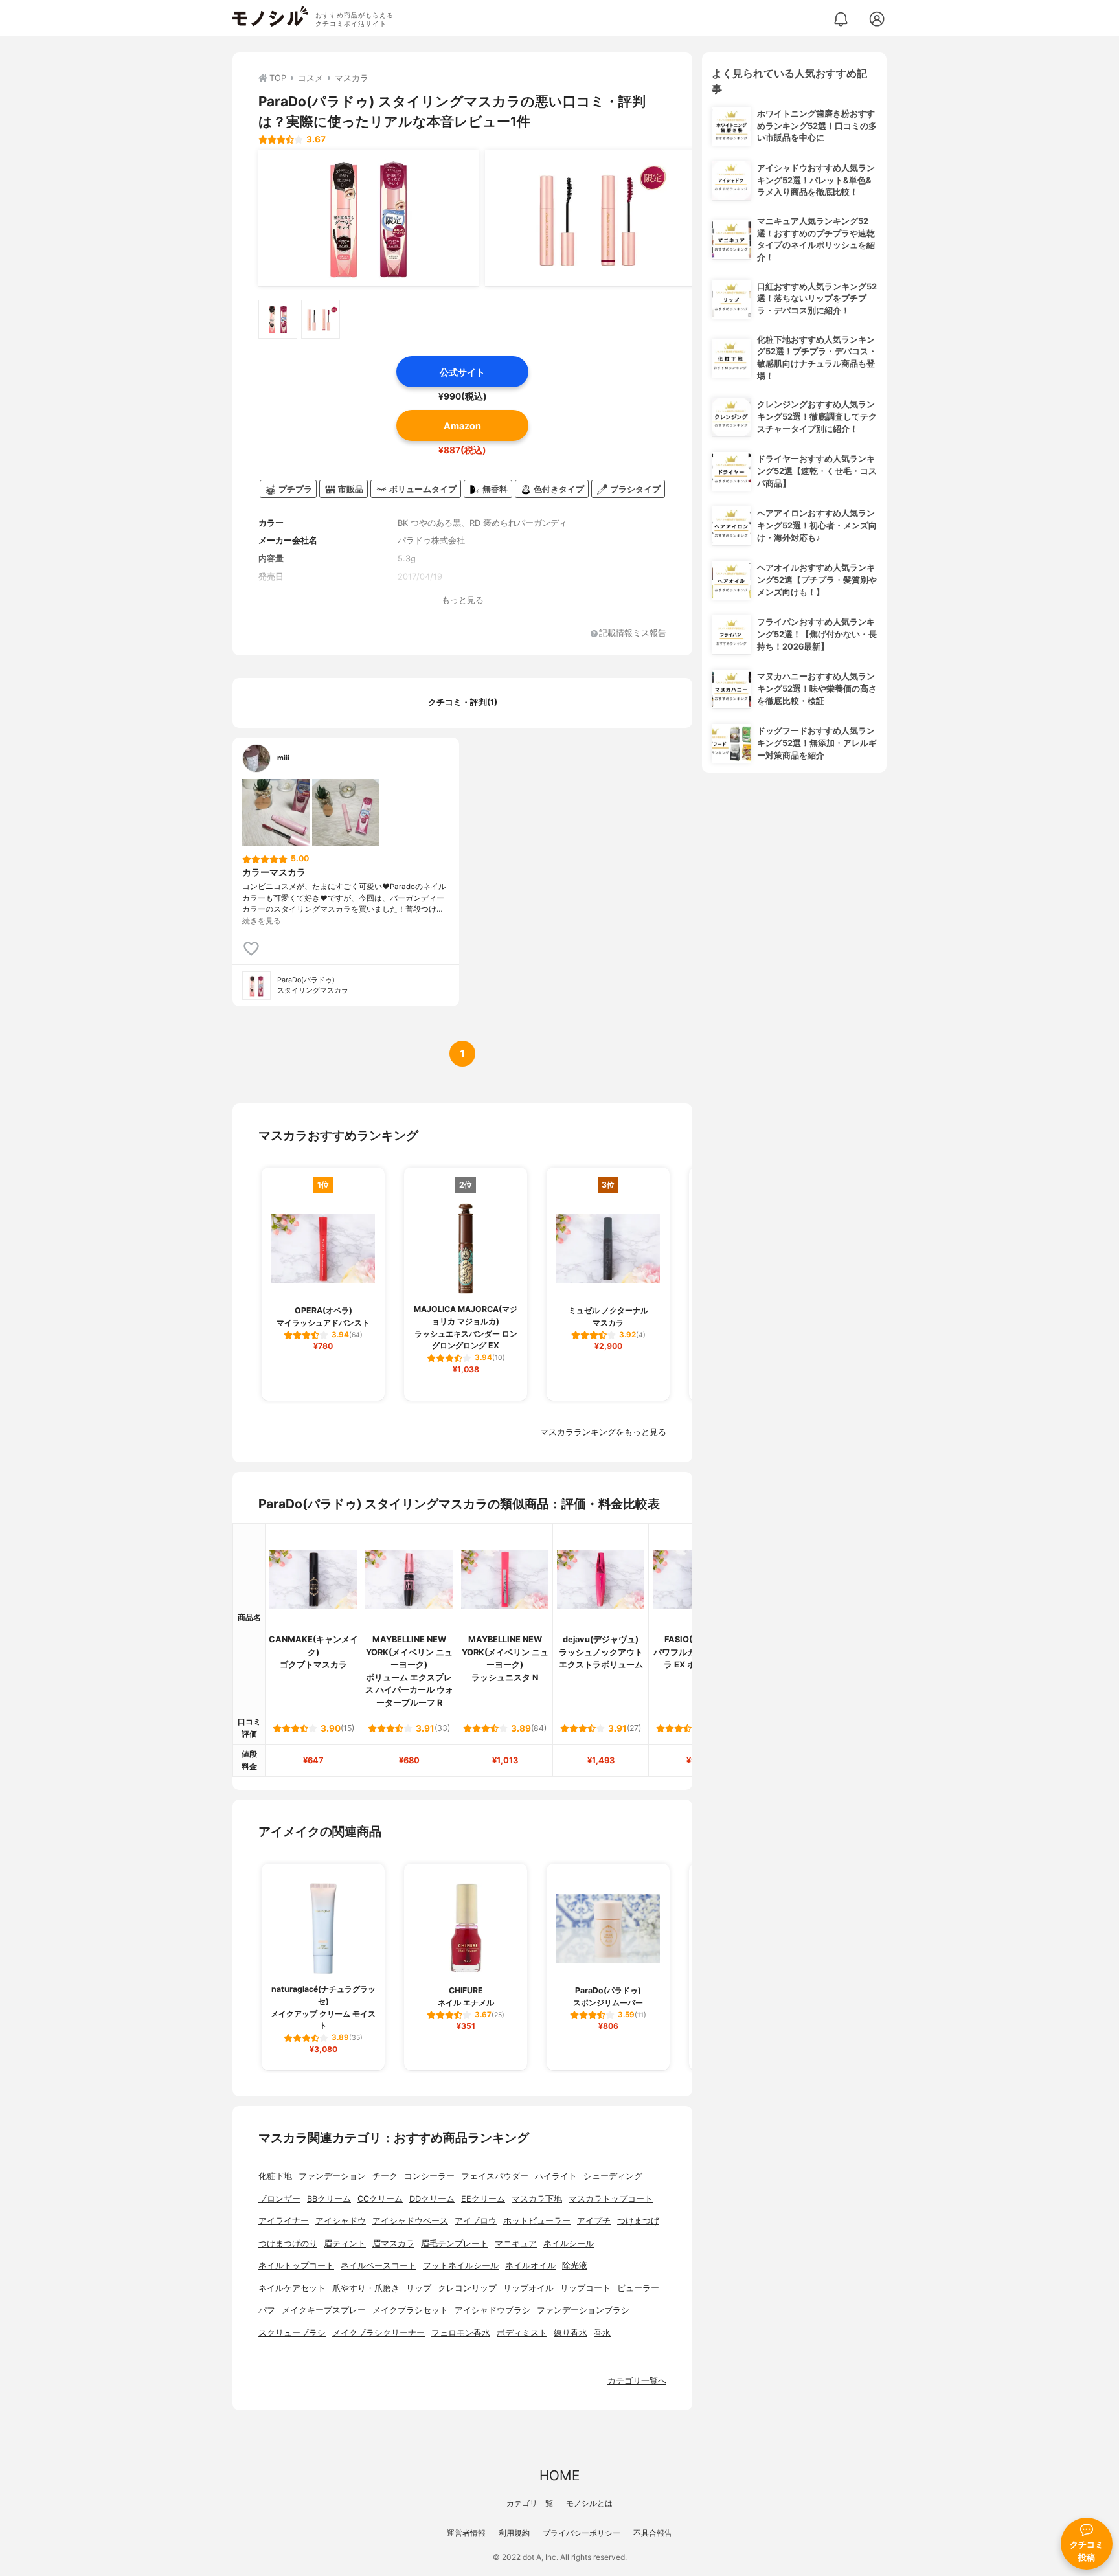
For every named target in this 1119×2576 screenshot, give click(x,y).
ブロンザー (279, 2199)
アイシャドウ (341, 2221)
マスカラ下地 (537, 2199)
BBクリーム (329, 2199)
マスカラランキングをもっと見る (603, 1432)
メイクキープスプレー (324, 2310)
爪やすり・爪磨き (366, 2288)
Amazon (462, 426)
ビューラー (638, 2288)
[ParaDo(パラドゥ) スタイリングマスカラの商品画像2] (595, 218)
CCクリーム (380, 2199)
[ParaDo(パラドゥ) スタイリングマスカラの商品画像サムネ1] (278, 319)
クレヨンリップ (467, 2288)
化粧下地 (275, 2176)
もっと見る (463, 600)
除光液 (575, 2265)
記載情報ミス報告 (633, 634)
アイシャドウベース (410, 2221)
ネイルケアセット (292, 2288)
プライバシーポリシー (582, 2533)
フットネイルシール (461, 2265)
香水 (602, 2333)
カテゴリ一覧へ (637, 2381)
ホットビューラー (537, 2221)
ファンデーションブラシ (583, 2310)
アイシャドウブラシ (492, 2310)
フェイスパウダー (495, 2176)
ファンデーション (332, 2176)
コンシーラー (429, 2176)
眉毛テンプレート (455, 2243)
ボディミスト (522, 2333)
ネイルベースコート (379, 2265)
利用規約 (514, 2533)
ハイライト (556, 2176)
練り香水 (571, 2333)
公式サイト (462, 372)
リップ (419, 2288)
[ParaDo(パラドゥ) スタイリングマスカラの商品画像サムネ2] (321, 319)
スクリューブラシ (292, 2333)
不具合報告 (653, 2533)
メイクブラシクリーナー (379, 2333)
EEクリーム (483, 2199)
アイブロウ (476, 2221)
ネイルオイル (530, 2265)
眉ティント (345, 2243)
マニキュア (516, 2243)
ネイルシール (569, 2243)
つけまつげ (638, 2221)
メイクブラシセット (410, 2310)
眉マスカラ (393, 2243)
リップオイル (528, 2288)
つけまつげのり (288, 2243)
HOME (559, 2475)
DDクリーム (432, 2199)
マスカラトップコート (611, 2199)
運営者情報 (466, 2533)
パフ (267, 2310)
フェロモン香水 (461, 2333)
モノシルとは (589, 2503)
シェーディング (613, 2176)
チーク (385, 2176)
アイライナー (284, 2221)
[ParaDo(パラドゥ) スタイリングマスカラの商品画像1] (368, 218)
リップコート (585, 2288)
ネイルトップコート (296, 2265)
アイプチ (594, 2221)
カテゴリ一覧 (530, 2503)
